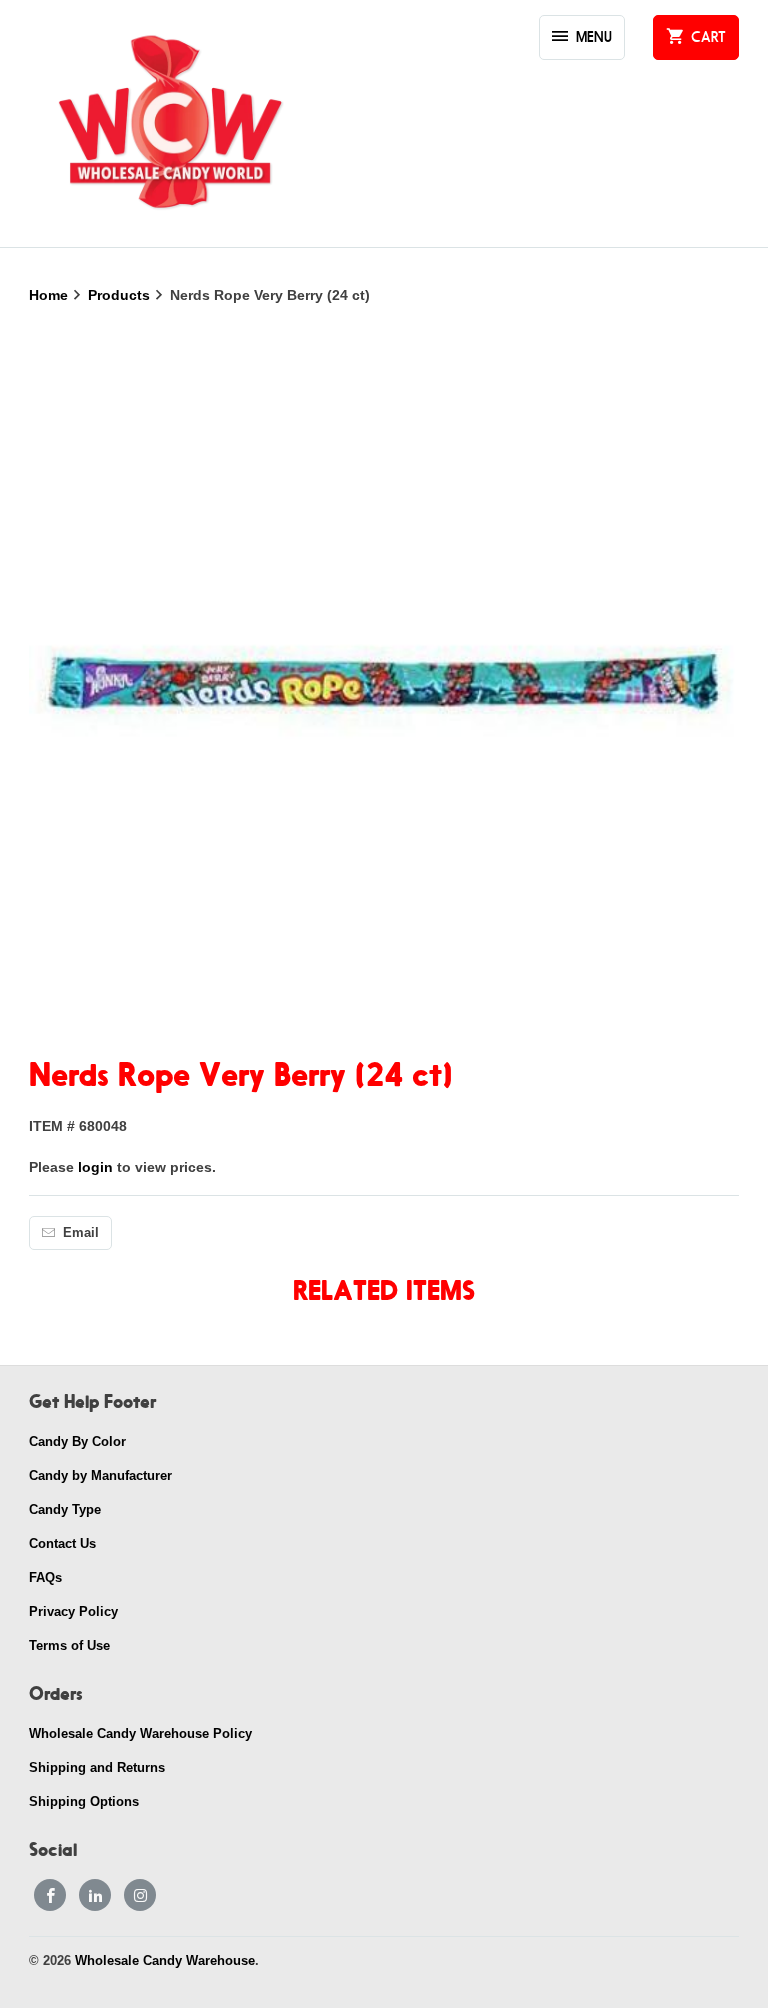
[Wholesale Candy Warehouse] (169, 123)
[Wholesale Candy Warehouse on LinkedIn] (95, 1895)
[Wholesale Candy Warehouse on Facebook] (50, 1895)
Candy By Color (77, 1441)
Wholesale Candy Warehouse (165, 1960)
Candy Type (65, 1509)
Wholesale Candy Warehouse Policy (140, 1733)
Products (121, 295)
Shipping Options (84, 1801)
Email (81, 1232)
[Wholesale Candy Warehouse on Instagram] (140, 1895)
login (95, 1167)
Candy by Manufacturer (100, 1475)
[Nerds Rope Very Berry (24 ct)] (384, 683)
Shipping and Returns (97, 1767)
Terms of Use (69, 1645)
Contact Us (62, 1543)
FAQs (45, 1577)
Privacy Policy (73, 1611)
